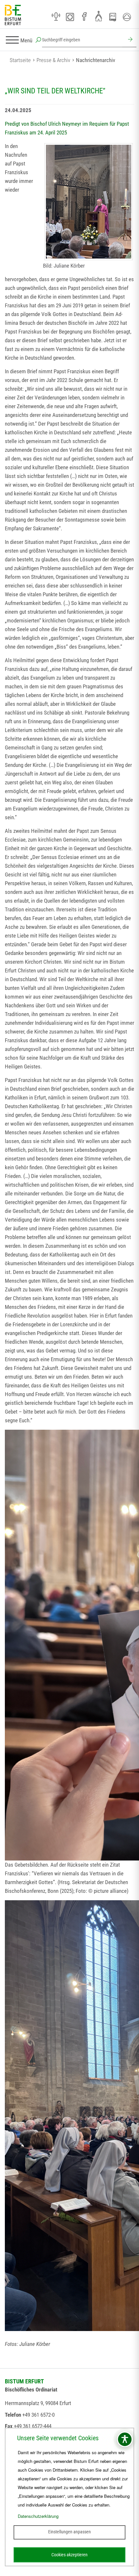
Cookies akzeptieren (69, 2555)
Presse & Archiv (53, 60)
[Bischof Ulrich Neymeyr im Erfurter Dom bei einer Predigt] (89, 202)
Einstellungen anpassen (69, 2532)
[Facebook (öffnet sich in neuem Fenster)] (84, 17)
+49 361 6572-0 (38, 2415)
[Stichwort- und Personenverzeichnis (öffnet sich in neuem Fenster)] (113, 17)
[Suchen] (129, 40)
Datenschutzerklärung (38, 2516)
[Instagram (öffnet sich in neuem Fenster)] (70, 17)
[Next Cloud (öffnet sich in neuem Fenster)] (127, 17)
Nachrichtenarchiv (96, 60)
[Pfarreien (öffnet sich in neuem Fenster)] (99, 16)
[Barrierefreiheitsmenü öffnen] (125, 2439)
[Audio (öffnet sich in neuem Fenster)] (56, 17)
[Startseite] (13, 15)
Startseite (20, 60)
